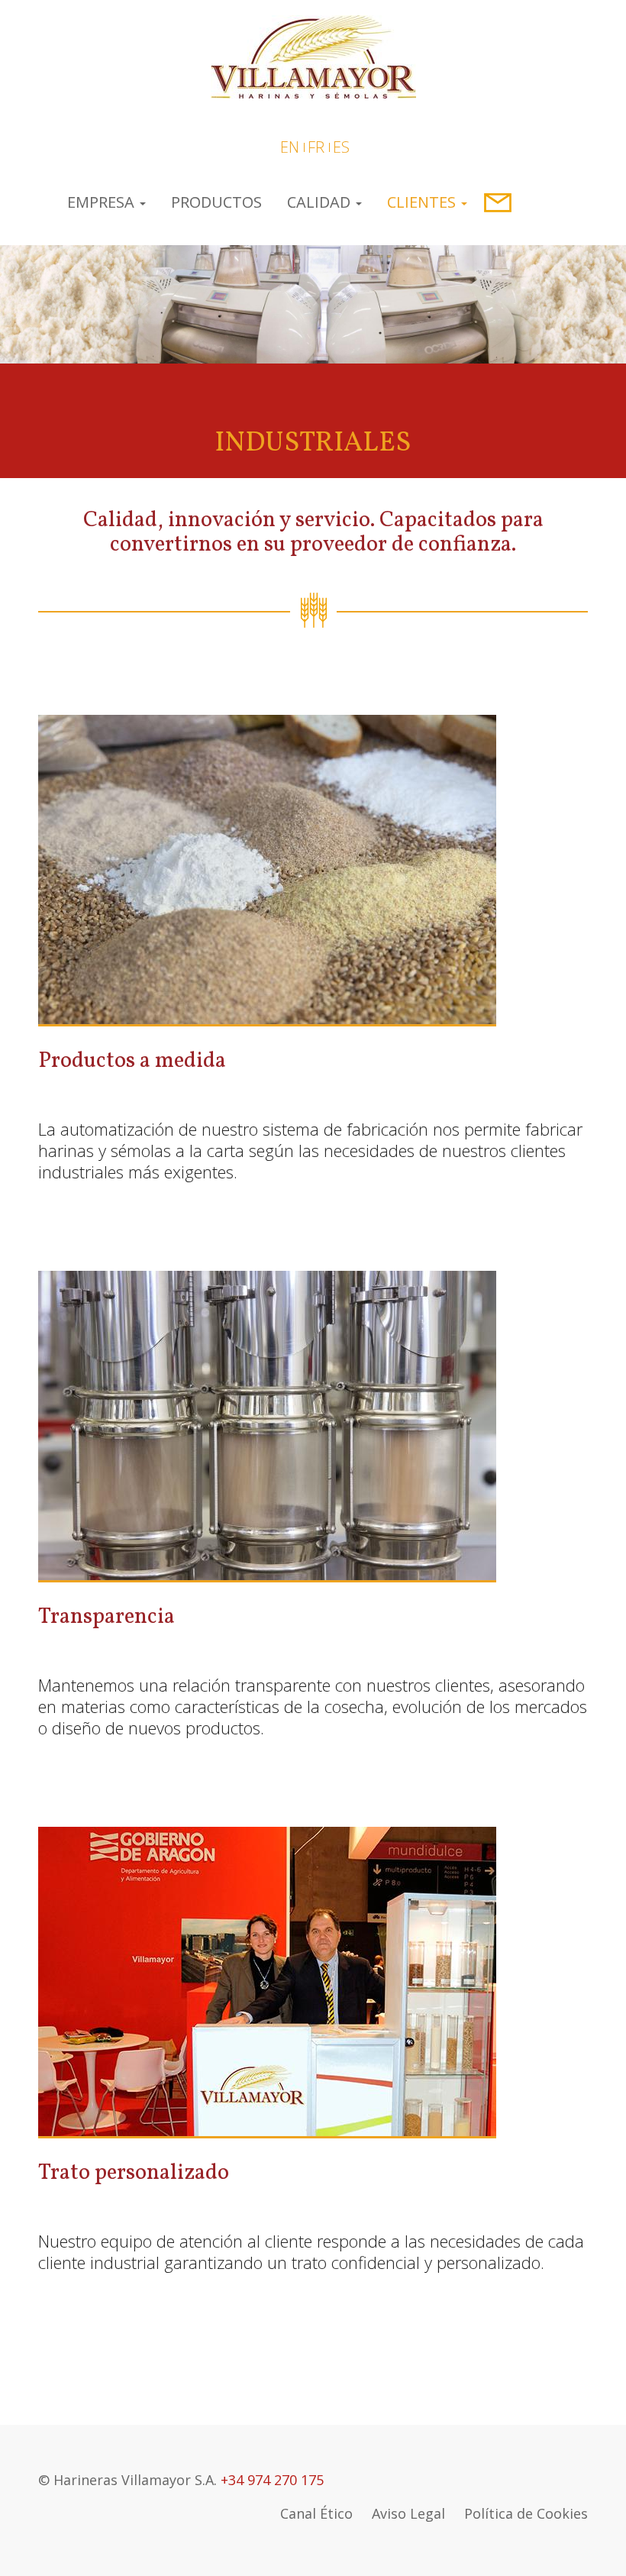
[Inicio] (313, 54)
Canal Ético (316, 2513)
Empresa (103, 202)
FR (316, 147)
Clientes (423, 202)
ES (341, 147)
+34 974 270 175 (272, 2480)
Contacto (496, 202)
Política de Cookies (526, 2513)
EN (290, 147)
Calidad (321, 202)
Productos (216, 202)
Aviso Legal (408, 2513)
